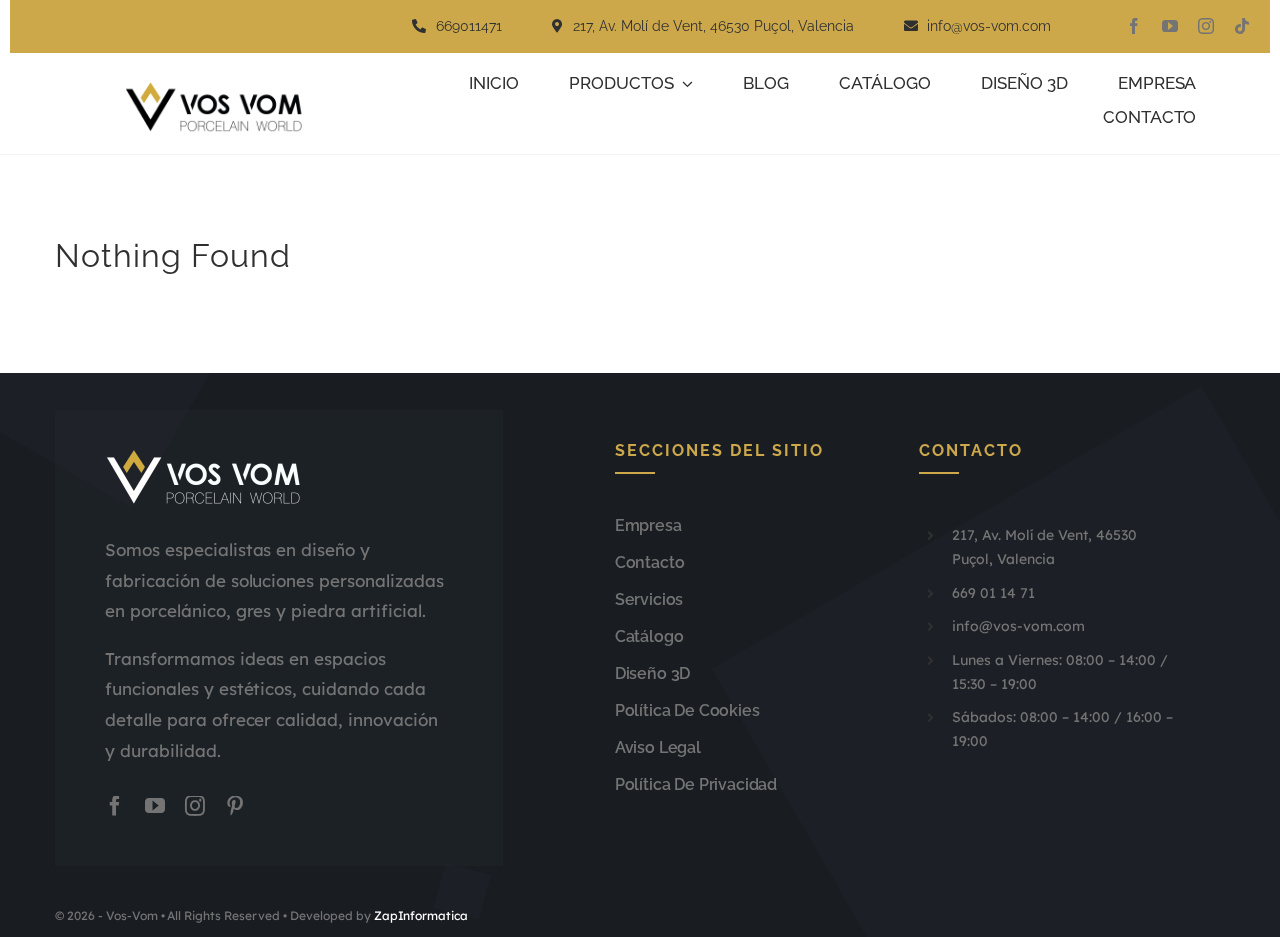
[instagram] (1206, 26)
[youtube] (1170, 26)
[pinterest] (235, 806)
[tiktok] (1242, 26)
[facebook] (1134, 26)
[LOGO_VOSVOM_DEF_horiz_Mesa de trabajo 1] (221, 89)
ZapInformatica (421, 915)
